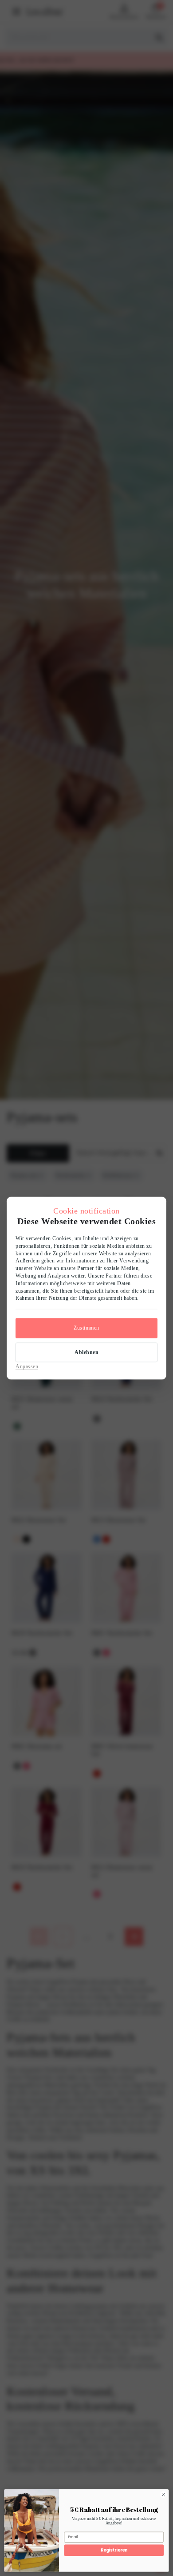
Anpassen (27, 1366)
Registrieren (114, 2550)
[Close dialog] (163, 2495)
